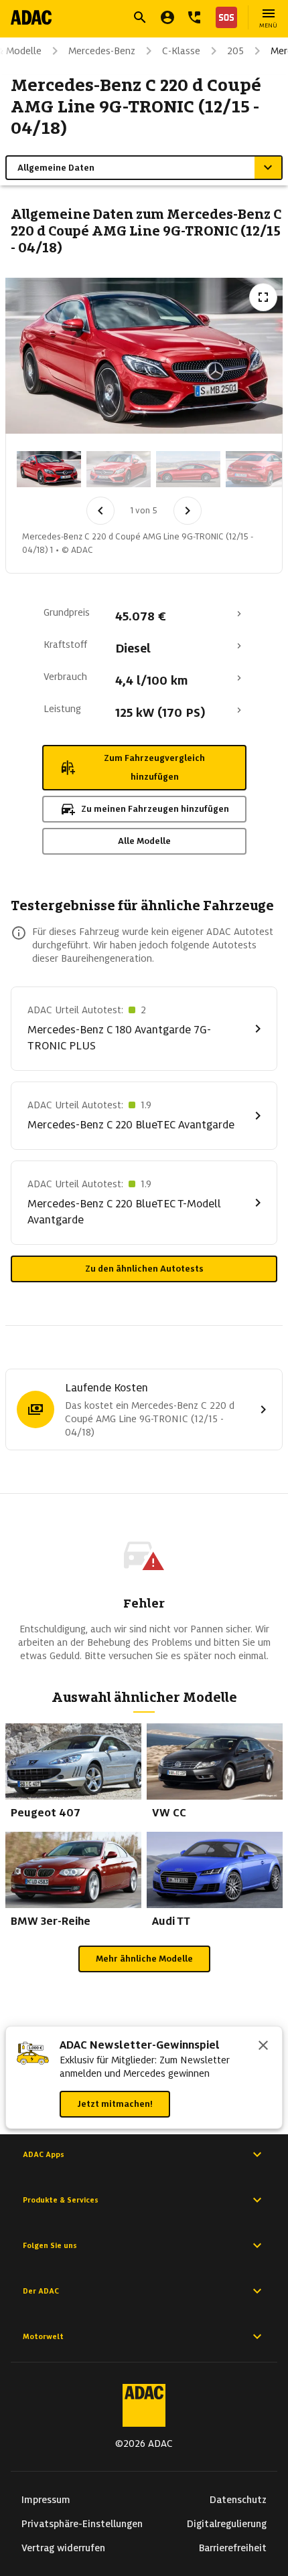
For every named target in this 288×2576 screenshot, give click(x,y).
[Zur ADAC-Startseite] (31, 17)
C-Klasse (181, 51)
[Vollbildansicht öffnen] (263, 297)
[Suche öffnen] (140, 17)
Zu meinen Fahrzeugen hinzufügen (155, 809)
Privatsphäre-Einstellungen (82, 2524)
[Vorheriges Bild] (100, 511)
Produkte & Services (61, 2200)
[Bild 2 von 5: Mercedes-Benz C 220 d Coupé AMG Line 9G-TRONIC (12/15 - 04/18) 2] (119, 469)
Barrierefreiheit (233, 2548)
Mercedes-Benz (102, 51)
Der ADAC (41, 2291)
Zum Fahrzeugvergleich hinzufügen (154, 767)
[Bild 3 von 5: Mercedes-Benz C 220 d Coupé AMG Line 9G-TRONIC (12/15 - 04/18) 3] (188, 469)
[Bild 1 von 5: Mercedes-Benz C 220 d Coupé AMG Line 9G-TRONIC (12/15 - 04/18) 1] (49, 469)
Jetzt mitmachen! (115, 2104)
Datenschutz (238, 2500)
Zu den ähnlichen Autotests (144, 1269)
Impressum (46, 2500)
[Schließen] (263, 2047)
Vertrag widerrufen (63, 2548)
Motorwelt (43, 2336)
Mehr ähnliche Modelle (144, 1959)
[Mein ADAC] (167, 17)
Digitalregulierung (227, 2524)
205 (235, 51)
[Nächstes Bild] (188, 511)
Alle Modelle (144, 841)
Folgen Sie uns (50, 2245)
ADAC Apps (44, 2154)
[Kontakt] (194, 17)
